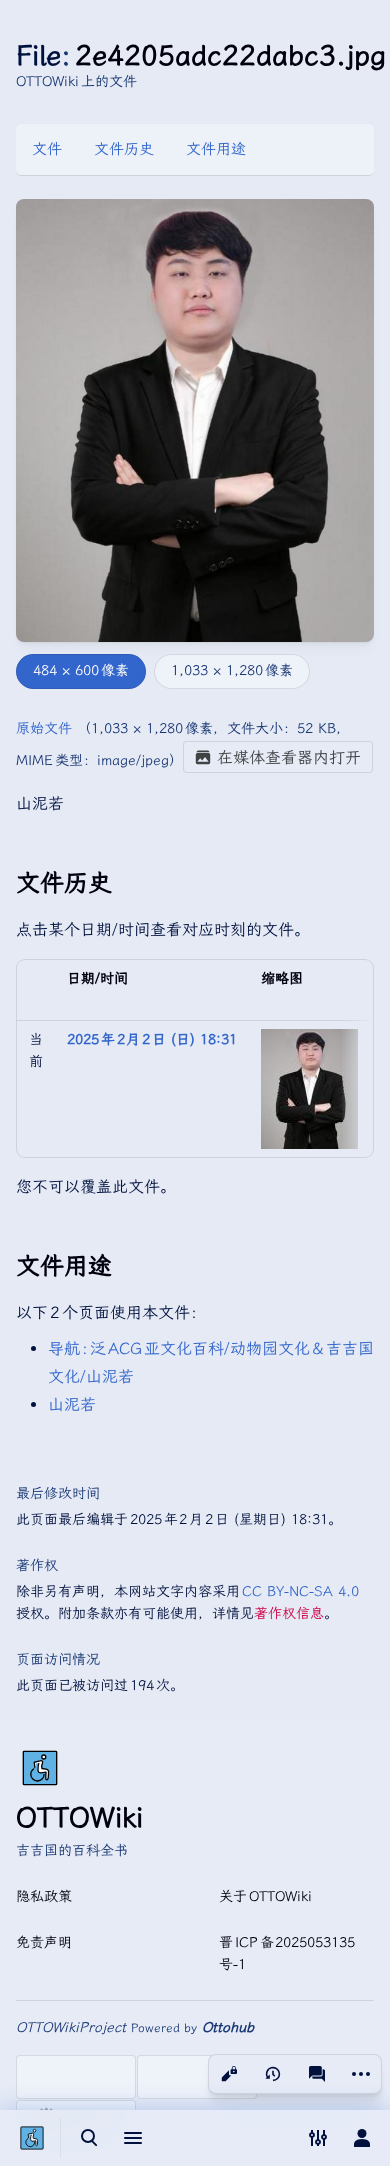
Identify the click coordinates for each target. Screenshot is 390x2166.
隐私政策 (44, 1896)
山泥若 (72, 1404)
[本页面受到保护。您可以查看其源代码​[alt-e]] (229, 2074)
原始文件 (44, 728)
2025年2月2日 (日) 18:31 (152, 1039)
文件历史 (124, 149)
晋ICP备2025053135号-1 (287, 1953)
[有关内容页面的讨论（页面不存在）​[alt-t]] (317, 2074)
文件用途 (216, 149)
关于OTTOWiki (265, 1896)
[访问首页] (32, 2138)
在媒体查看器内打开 (289, 757)
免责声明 (44, 1942)
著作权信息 (289, 1613)
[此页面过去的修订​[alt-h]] (273, 2074)
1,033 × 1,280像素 (232, 670)
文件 (47, 149)
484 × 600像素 (81, 670)
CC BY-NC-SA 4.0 (301, 1591)
